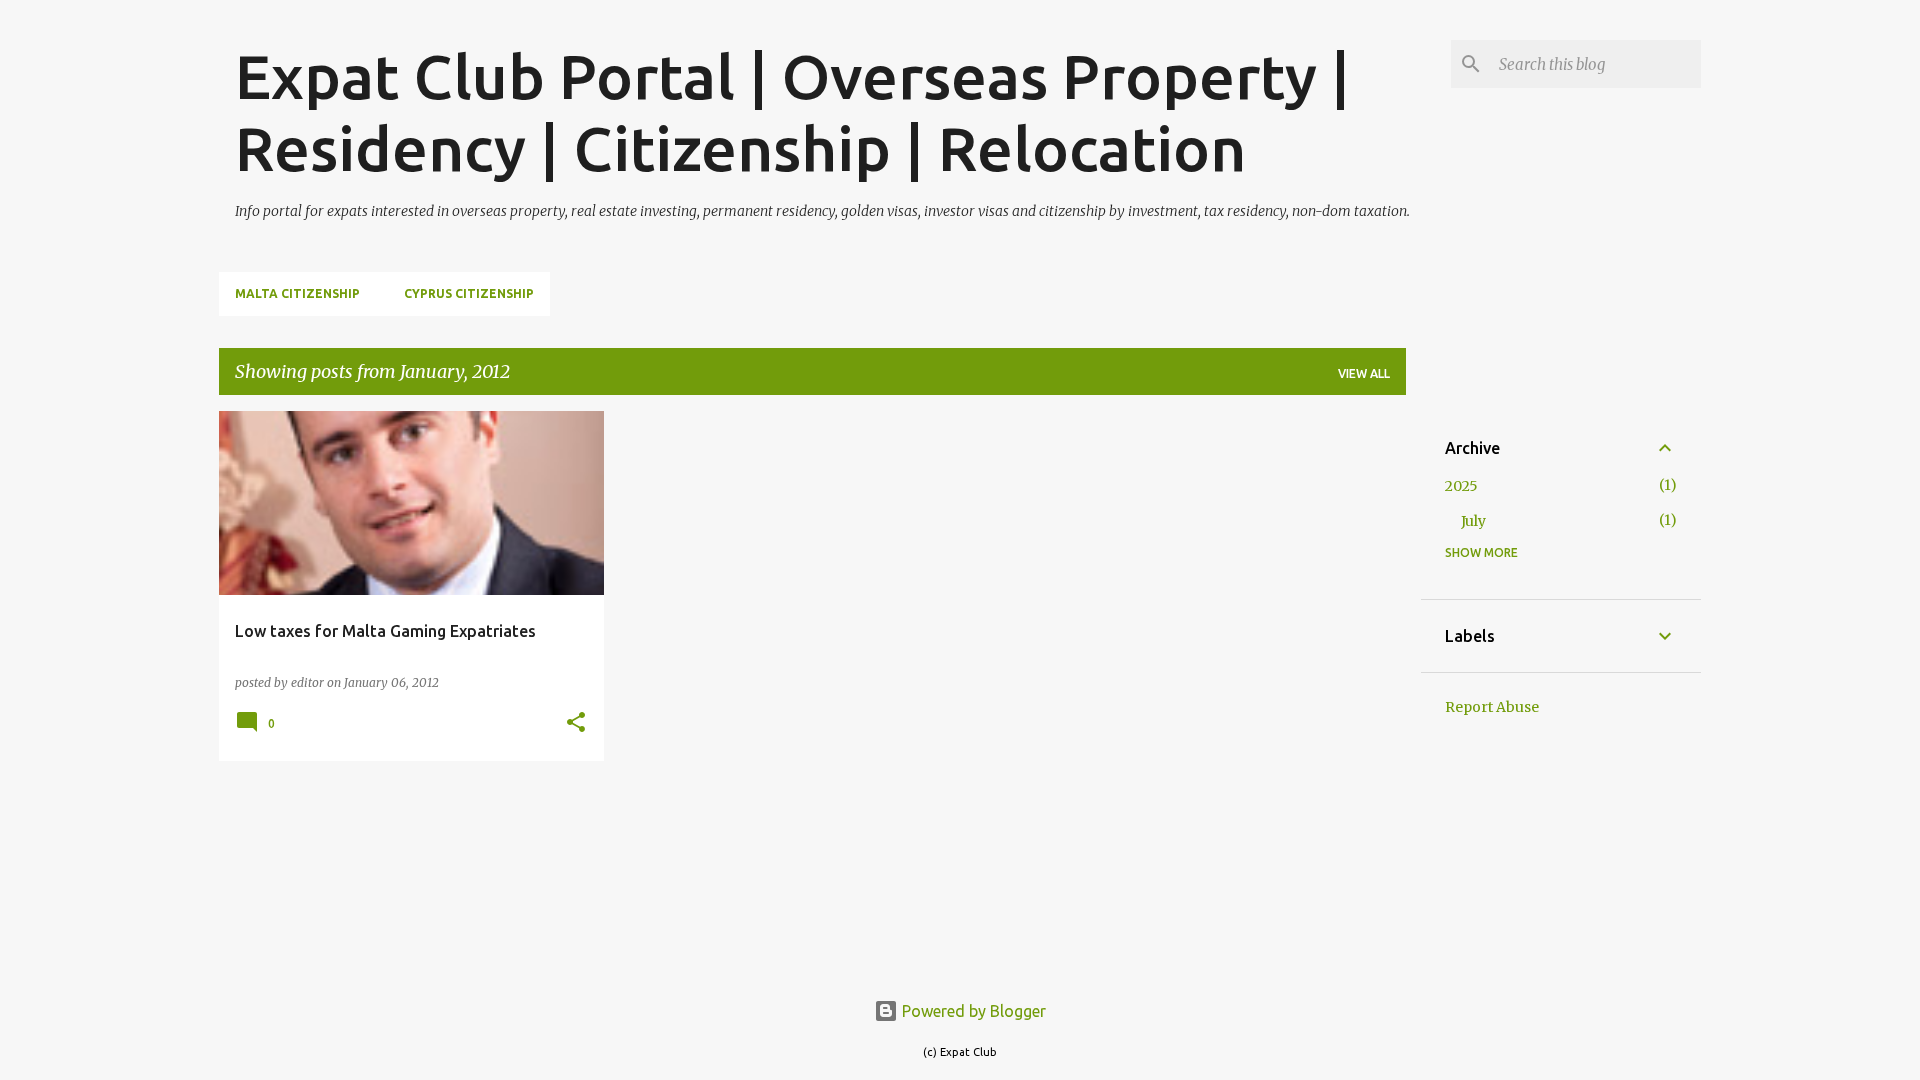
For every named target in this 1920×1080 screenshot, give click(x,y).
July (1473, 521)
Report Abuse (1492, 707)
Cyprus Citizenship (469, 293)
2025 (1461, 486)
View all (1364, 373)
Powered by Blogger (972, 1011)
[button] (576, 723)
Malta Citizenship (297, 293)
